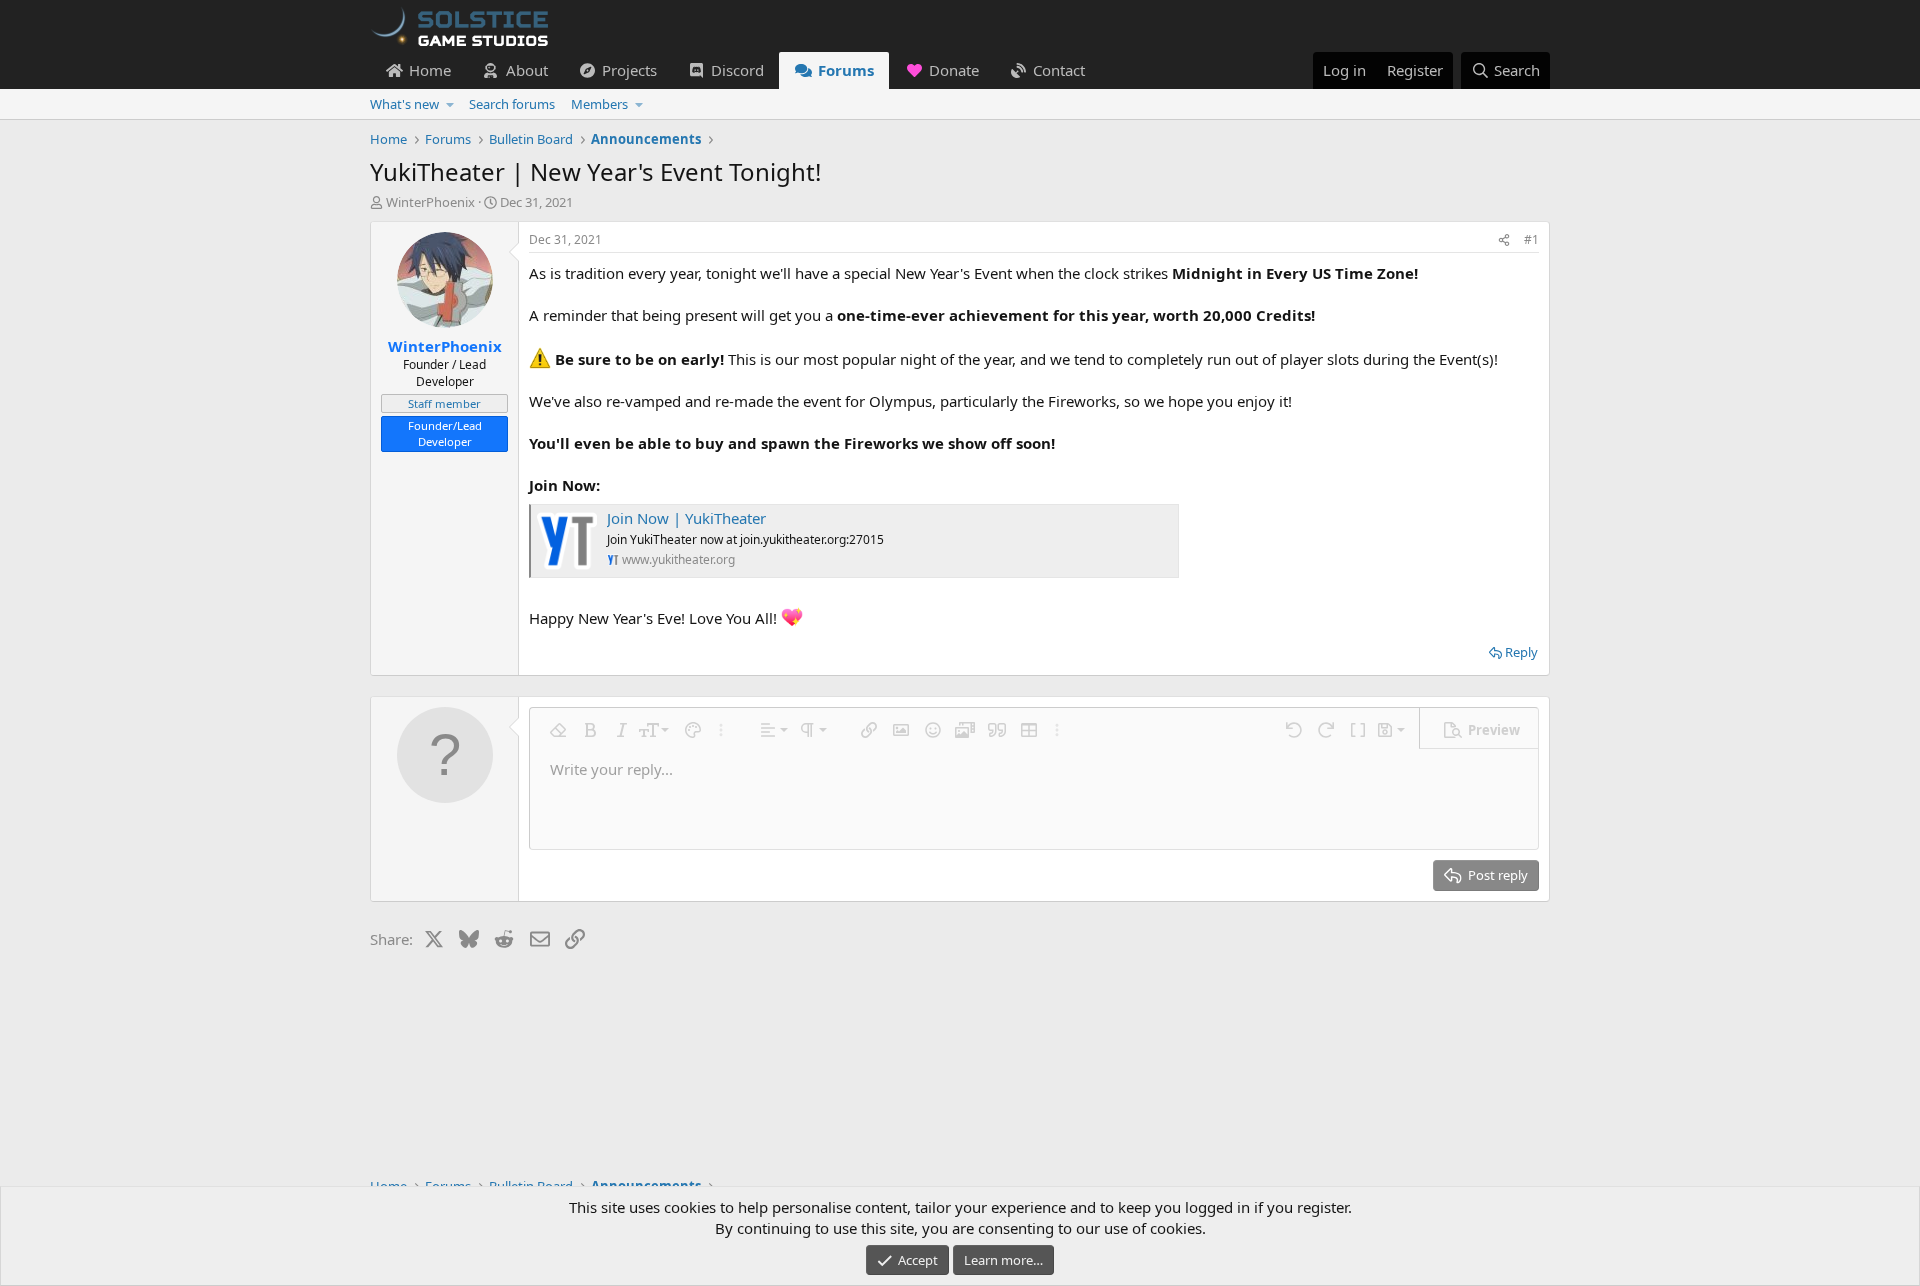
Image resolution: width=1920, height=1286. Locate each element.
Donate (954, 70)
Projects (629, 70)
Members (599, 104)
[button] (450, 104)
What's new (404, 104)
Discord (737, 70)
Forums (846, 70)
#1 (1531, 239)
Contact (1059, 70)
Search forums (512, 104)
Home (430, 70)
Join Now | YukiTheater (686, 518)
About (527, 70)
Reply (1521, 652)
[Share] (1504, 240)
